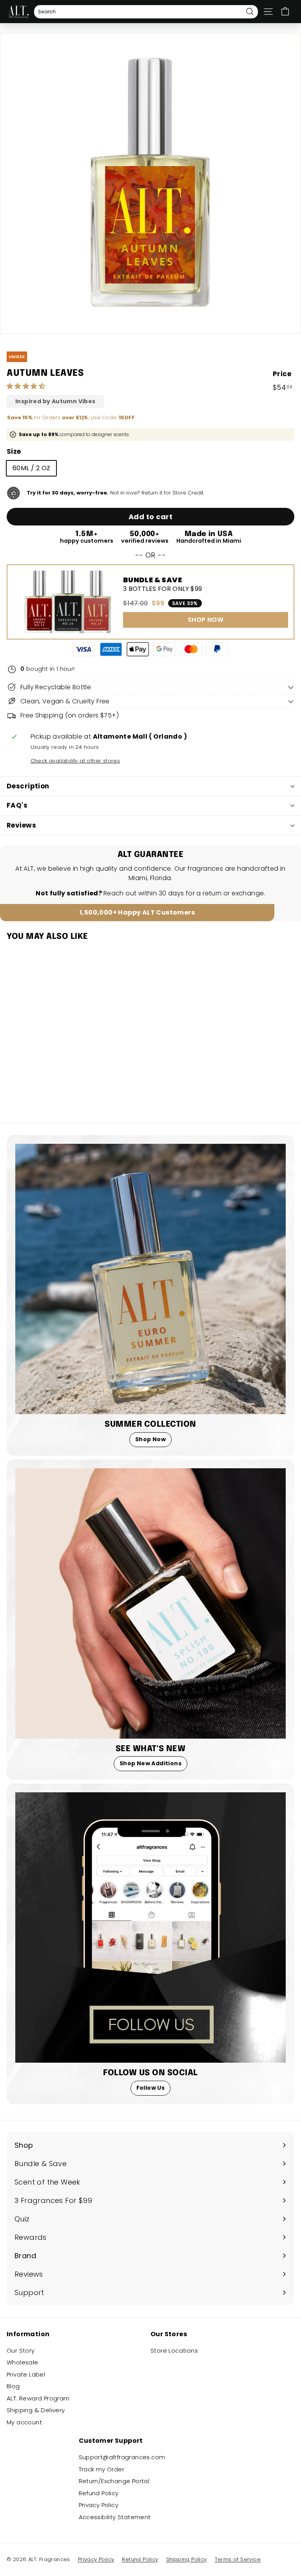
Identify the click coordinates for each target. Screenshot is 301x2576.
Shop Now (150, 1439)
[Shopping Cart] (285, 12)
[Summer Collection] (150, 1279)
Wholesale (23, 2362)
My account (24, 2422)
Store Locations (174, 2350)
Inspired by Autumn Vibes (55, 401)
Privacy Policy (99, 2505)
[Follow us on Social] (150, 1927)
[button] (27, 386)
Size (14, 451)
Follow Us (151, 2088)
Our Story (21, 2350)
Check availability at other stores (75, 761)
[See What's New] (150, 1603)
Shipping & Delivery (36, 2410)
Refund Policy (99, 2493)
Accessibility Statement (115, 2517)
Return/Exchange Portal (114, 2481)
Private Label (26, 2374)
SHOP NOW (206, 620)
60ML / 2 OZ (31, 468)
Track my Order (102, 2469)
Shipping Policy (187, 2559)
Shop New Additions (150, 1763)
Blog (13, 2386)
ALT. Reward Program (38, 2398)
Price (282, 374)
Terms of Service (238, 2559)
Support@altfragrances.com (122, 2457)
